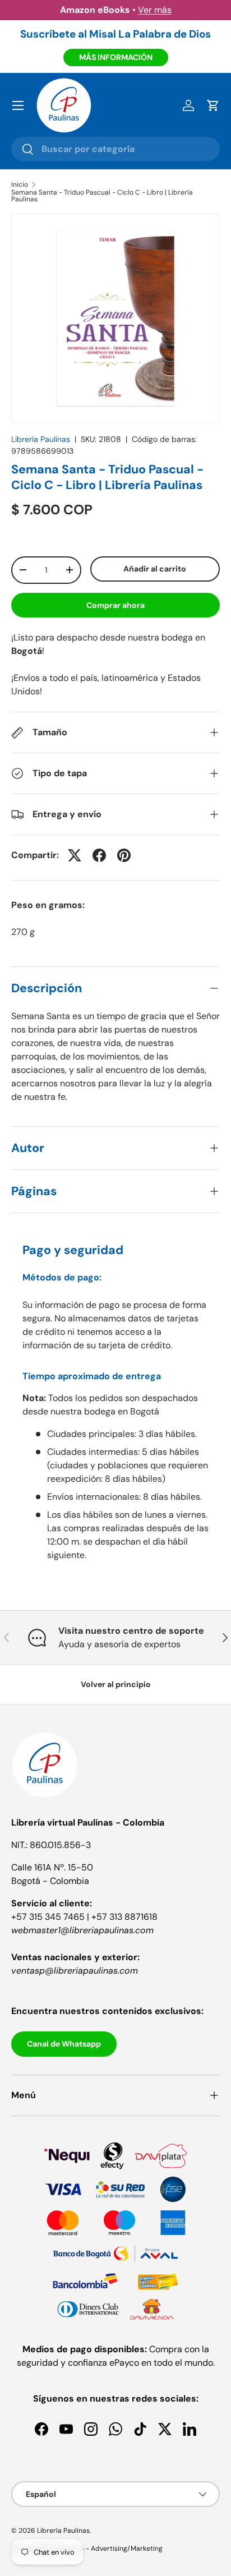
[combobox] (115, 149)
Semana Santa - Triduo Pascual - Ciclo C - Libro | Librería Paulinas (102, 196)
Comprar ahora (115, 605)
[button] (213, 105)
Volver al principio (116, 1684)
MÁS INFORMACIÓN (116, 57)
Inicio (20, 185)
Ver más (155, 10)
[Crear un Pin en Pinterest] (124, 855)
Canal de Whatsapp (64, 2044)
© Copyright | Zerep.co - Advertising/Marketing (87, 2549)
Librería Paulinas (41, 439)
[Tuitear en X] (75, 855)
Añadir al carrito (155, 569)
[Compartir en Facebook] (99, 855)
